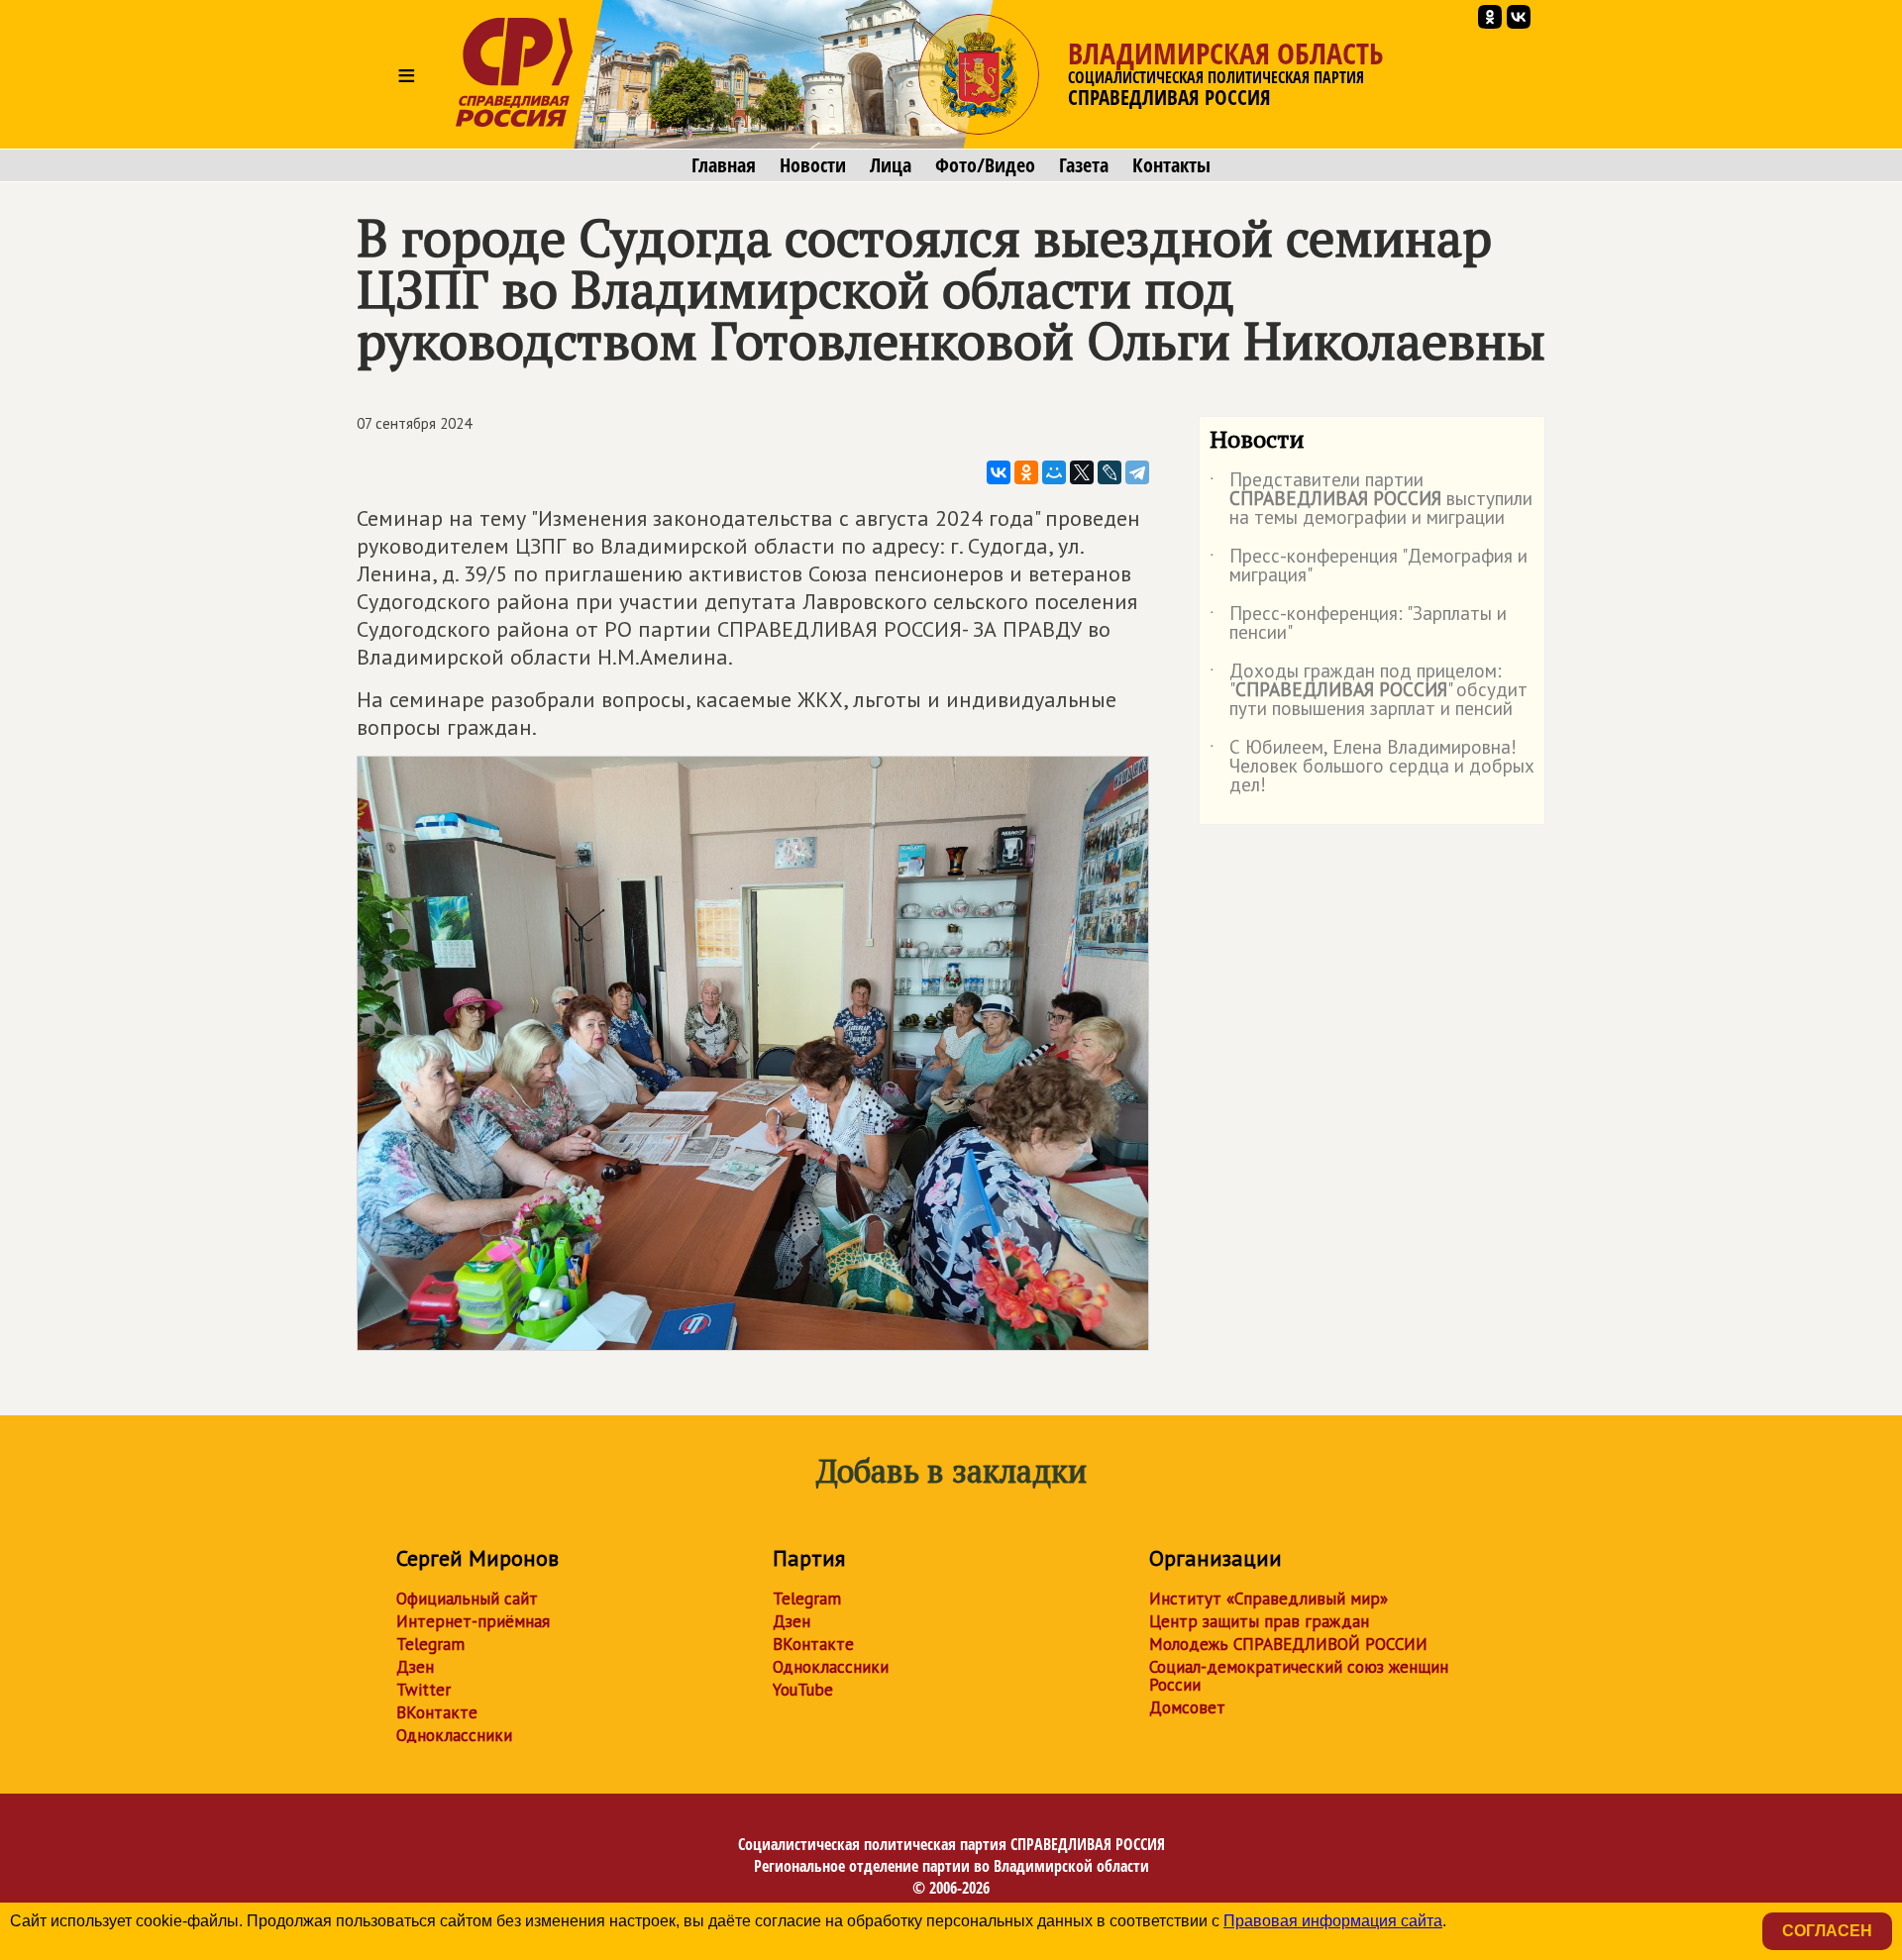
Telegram (430, 1644)
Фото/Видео (985, 165)
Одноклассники (454, 1735)
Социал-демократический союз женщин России (1299, 1676)
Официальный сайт (467, 1599)
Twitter (423, 1690)
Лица (891, 165)
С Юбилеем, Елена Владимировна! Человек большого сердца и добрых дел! (1372, 767)
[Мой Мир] (1054, 472)
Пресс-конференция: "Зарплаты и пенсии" (1358, 624)
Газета (1084, 165)
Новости (813, 165)
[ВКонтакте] (999, 472)
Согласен (1827, 1931)
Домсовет (1187, 1707)
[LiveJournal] (1109, 472)
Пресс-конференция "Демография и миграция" (1369, 567)
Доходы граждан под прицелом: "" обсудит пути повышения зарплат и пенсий (1369, 691)
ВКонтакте (437, 1712)
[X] (1082, 472)
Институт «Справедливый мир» (1268, 1599)
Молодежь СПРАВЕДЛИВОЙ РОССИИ (1288, 1644)
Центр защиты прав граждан (1259, 1621)
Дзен (415, 1667)
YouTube (803, 1690)
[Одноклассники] (1026, 472)
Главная (724, 165)
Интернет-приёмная (473, 1621)
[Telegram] (1137, 472)
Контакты (1171, 165)
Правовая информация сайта (1333, 1921)
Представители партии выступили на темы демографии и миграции (1371, 500)
